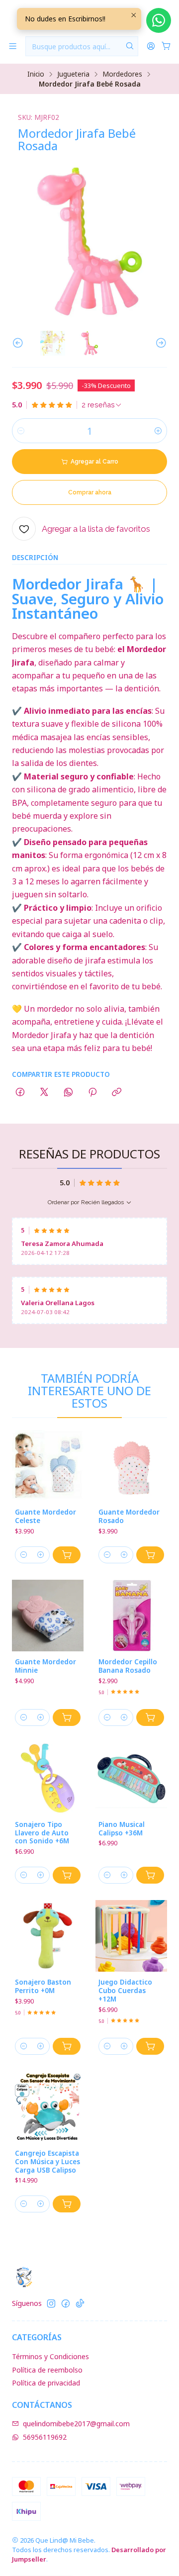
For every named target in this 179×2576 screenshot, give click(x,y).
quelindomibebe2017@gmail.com (76, 2424)
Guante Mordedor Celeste (45, 1516)
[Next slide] (160, 343)
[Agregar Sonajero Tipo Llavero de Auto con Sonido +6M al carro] (67, 1875)
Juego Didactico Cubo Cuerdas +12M (125, 1991)
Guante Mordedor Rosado (129, 1516)
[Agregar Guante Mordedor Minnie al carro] (67, 1717)
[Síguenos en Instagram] (51, 2303)
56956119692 (45, 2437)
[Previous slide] (19, 343)
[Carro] (166, 47)
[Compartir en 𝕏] (44, 1093)
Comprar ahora (90, 492)
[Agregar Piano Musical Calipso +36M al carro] (150, 1875)
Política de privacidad (46, 2383)
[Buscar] (130, 46)
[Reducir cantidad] (21, 431)
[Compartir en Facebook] (20, 1093)
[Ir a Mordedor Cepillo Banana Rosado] (131, 1616)
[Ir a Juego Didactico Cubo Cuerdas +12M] (131, 1936)
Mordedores (122, 74)
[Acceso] (151, 47)
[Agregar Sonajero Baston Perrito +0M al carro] (67, 2046)
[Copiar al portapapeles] (117, 1093)
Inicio (36, 74)
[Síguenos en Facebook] (66, 2303)
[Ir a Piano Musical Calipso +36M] (131, 1778)
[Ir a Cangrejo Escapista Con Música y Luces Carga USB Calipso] (48, 2107)
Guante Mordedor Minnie (45, 1666)
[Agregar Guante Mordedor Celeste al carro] (67, 1555)
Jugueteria (73, 74)
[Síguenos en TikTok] (80, 2303)
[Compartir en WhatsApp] (68, 1093)
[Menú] (13, 47)
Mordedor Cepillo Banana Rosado (128, 1666)
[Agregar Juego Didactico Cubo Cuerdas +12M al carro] (150, 2046)
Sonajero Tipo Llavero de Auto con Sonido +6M (42, 1833)
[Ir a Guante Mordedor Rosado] (131, 1466)
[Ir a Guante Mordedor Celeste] (48, 1466)
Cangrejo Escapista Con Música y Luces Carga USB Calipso (47, 2162)
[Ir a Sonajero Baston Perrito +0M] (48, 1936)
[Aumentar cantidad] (158, 431)
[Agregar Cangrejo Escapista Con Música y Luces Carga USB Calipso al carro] (67, 2204)
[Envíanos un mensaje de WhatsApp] (159, 20)
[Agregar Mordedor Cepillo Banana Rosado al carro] (150, 1717)
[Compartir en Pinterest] (92, 1093)
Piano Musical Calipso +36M (122, 1829)
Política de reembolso (47, 2370)
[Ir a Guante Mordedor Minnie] (48, 1616)
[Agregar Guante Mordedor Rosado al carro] (150, 1555)
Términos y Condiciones (50, 2356)
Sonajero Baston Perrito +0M (43, 1986)
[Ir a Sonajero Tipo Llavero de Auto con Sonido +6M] (48, 1778)
